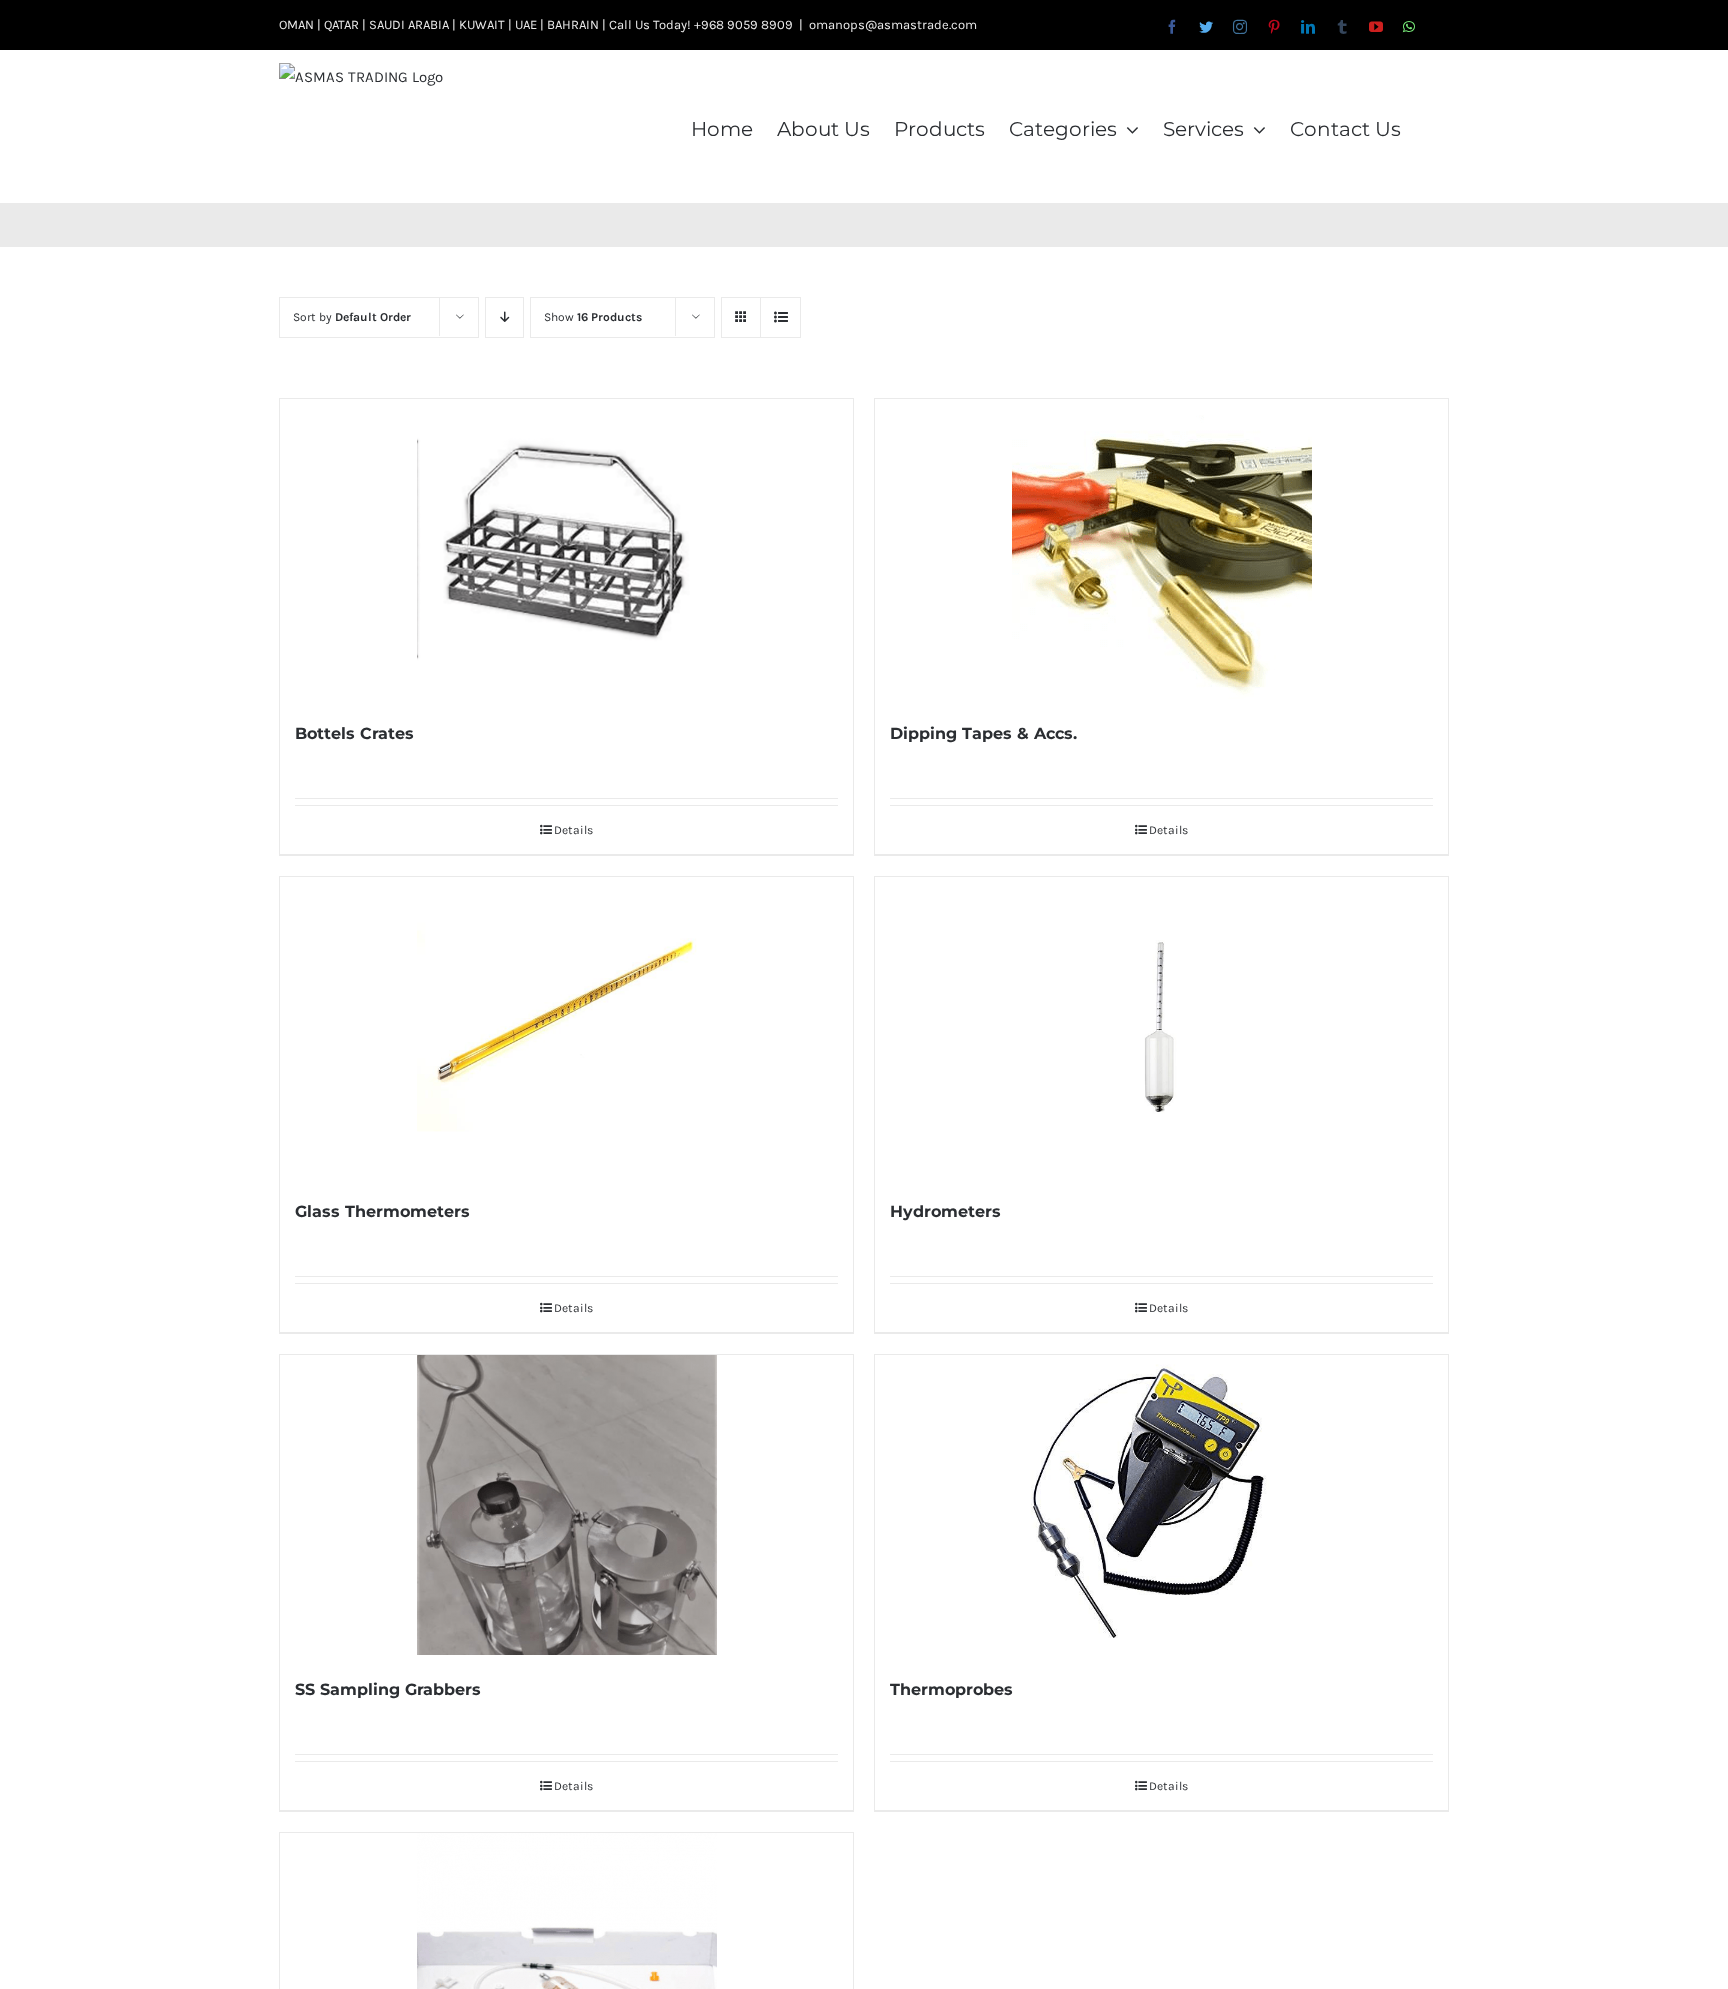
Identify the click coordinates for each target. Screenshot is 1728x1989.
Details (573, 830)
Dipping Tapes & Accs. (983, 733)
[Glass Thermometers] (566, 1027)
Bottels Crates (354, 733)
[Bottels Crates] (566, 549)
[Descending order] (504, 317)
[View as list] (780, 317)
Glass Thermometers (382, 1211)
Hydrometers (945, 1211)
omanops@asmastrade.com (893, 24)
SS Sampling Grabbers (388, 1689)
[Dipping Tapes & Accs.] (1161, 549)
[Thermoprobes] (1161, 1505)
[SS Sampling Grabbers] (566, 1505)
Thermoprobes (951, 1689)
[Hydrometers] (1161, 1027)
